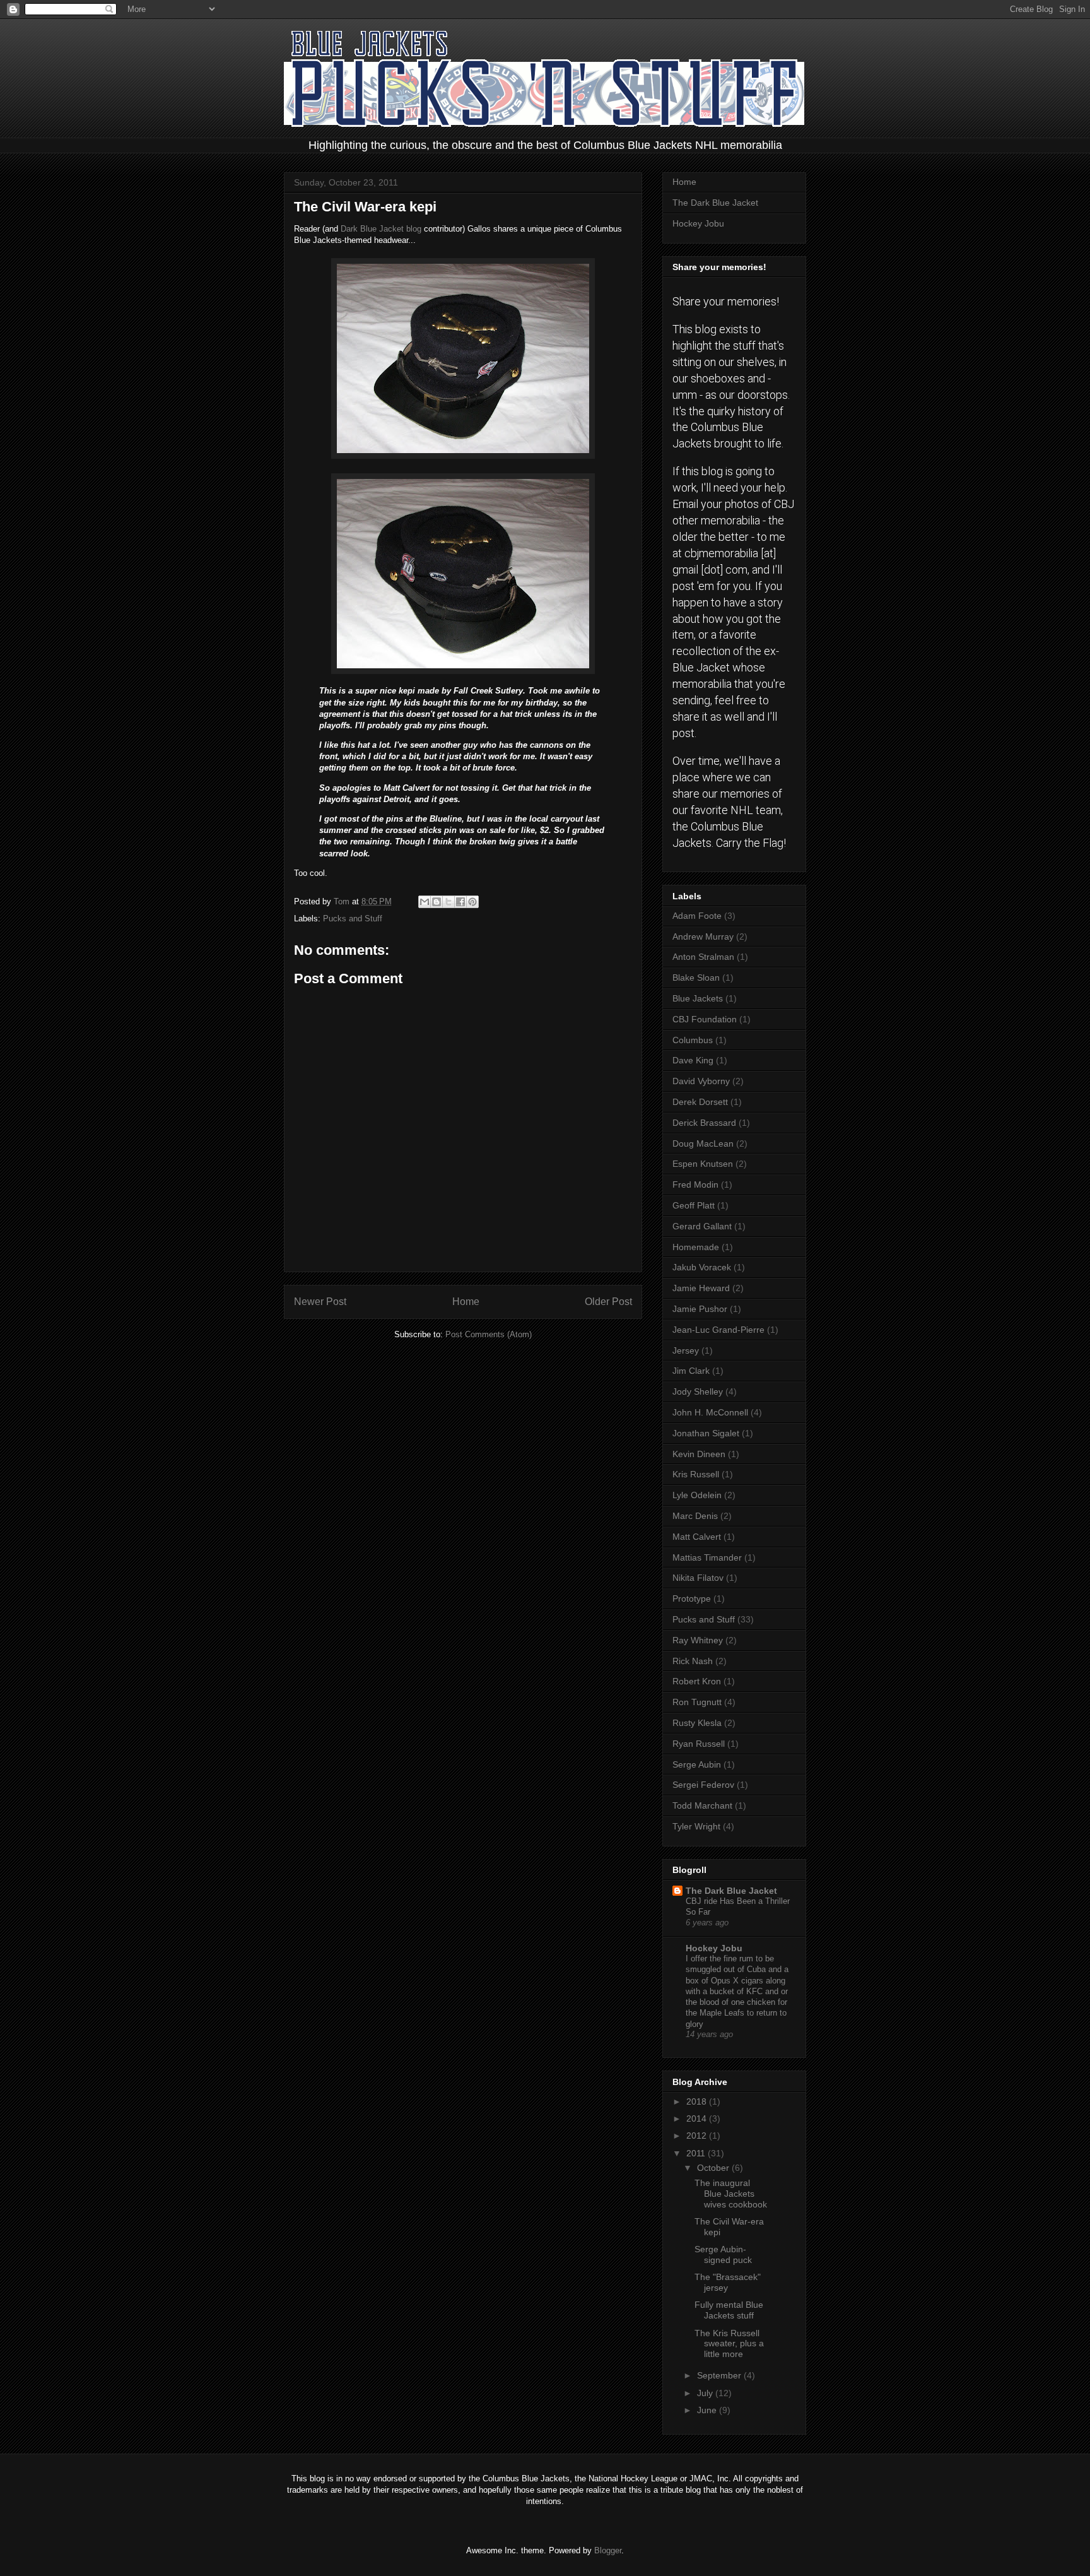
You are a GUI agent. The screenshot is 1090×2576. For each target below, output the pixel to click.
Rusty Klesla (697, 1723)
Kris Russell (696, 1474)
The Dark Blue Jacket (715, 203)
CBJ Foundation (705, 1019)
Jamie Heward (701, 1288)
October (714, 2168)
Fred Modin (695, 1185)
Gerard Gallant (702, 1226)
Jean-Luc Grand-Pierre (718, 1330)
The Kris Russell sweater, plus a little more (729, 2344)
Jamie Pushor (700, 1309)
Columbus (693, 1040)
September (720, 2375)
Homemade (696, 1247)
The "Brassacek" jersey (728, 2282)
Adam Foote (697, 916)
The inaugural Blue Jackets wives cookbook (731, 2194)
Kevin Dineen (699, 1454)
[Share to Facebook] (460, 902)
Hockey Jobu (698, 223)
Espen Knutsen (703, 1164)
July (706, 2393)
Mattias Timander (707, 1557)
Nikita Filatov (698, 1578)
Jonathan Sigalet (706, 1433)
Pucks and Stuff (353, 919)
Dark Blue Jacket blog (381, 229)
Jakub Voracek (702, 1267)
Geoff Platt (694, 1205)
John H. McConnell (710, 1412)
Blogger (608, 2550)
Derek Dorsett (700, 1102)
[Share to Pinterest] (472, 902)
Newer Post (320, 1302)
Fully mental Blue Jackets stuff (729, 2310)
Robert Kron (697, 1681)
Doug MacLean (703, 1143)
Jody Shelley (698, 1391)
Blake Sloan (696, 978)
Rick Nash (693, 1661)
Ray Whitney (698, 1640)
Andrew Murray (703, 936)
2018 (698, 2101)
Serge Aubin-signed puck (723, 2254)
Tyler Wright (696, 1826)
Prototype (692, 1598)
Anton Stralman (703, 957)
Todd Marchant (702, 1805)
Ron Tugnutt (697, 1702)
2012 (698, 2136)
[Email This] (425, 902)
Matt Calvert (697, 1537)
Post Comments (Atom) (489, 1334)
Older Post (608, 1302)
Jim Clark (691, 1371)
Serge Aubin (697, 1764)
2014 (698, 2118)
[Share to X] (448, 902)
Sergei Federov (703, 1785)
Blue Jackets (698, 998)
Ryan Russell (699, 1744)
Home (466, 1302)
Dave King (693, 1060)
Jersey (686, 1350)
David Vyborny (701, 1081)
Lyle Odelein (697, 1495)
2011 (697, 2153)
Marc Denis (695, 1516)
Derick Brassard (704, 1123)
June (708, 2410)
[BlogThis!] (437, 902)
